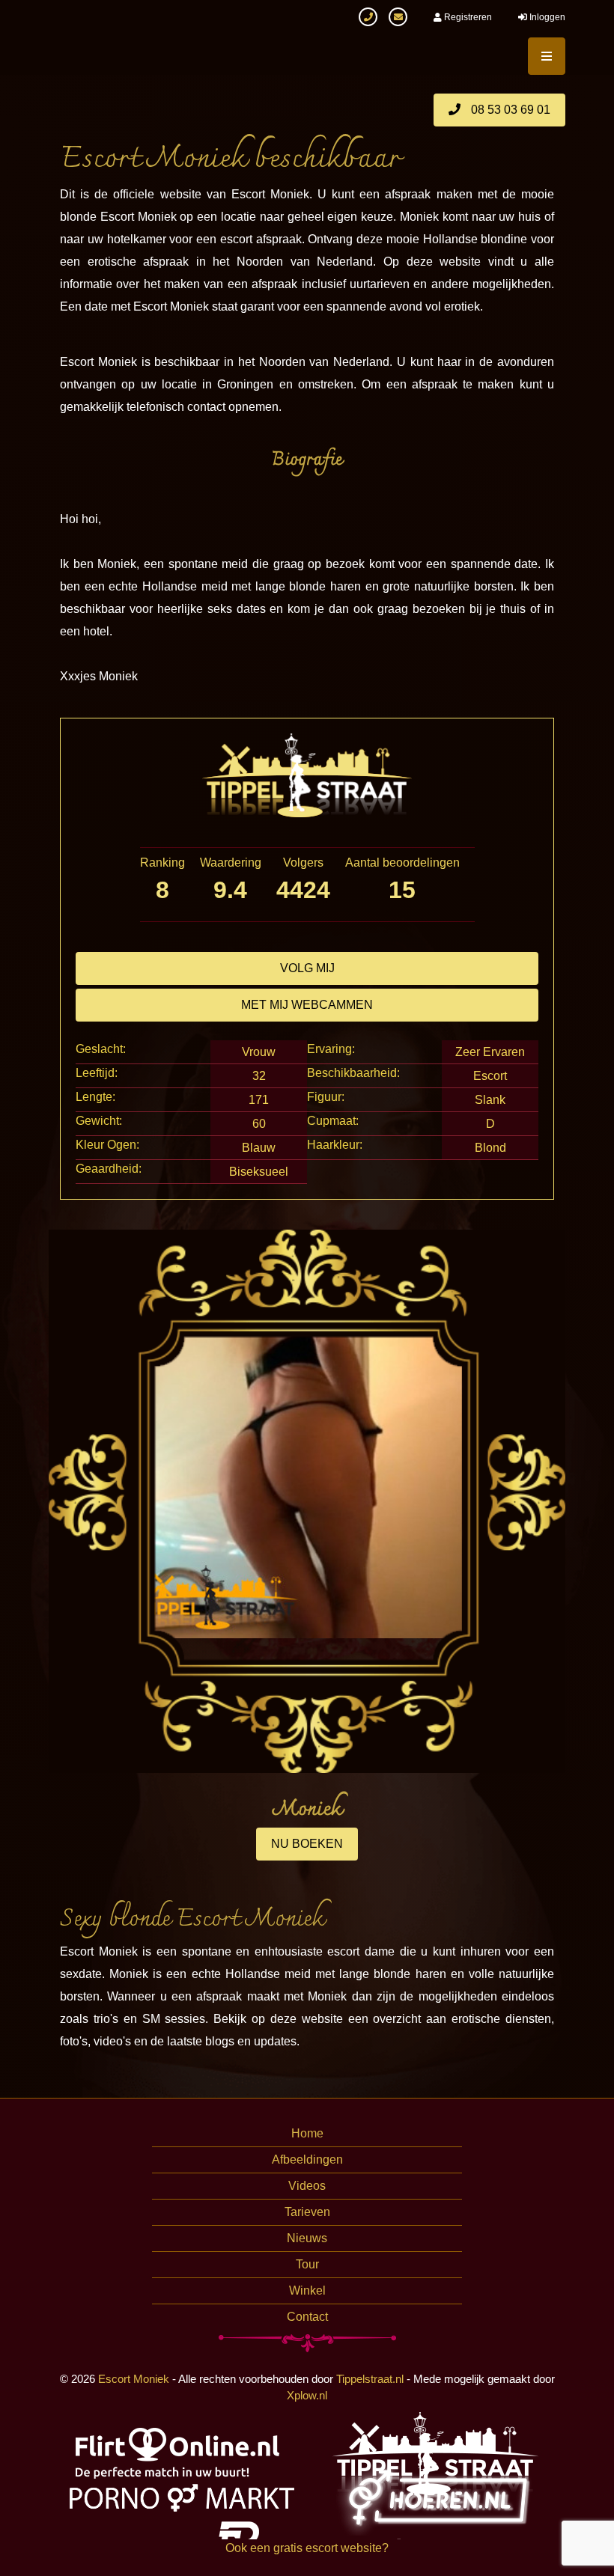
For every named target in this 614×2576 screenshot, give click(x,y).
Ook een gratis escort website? (307, 2548)
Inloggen (546, 17)
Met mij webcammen (307, 1005)
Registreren (467, 17)
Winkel (307, 2290)
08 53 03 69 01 (509, 110)
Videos (307, 2186)
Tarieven (307, 2212)
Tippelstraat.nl (370, 2379)
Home (307, 2133)
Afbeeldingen (307, 2160)
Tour (307, 2264)
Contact (307, 2317)
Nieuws (307, 2238)
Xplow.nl (307, 2395)
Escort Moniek (134, 2379)
